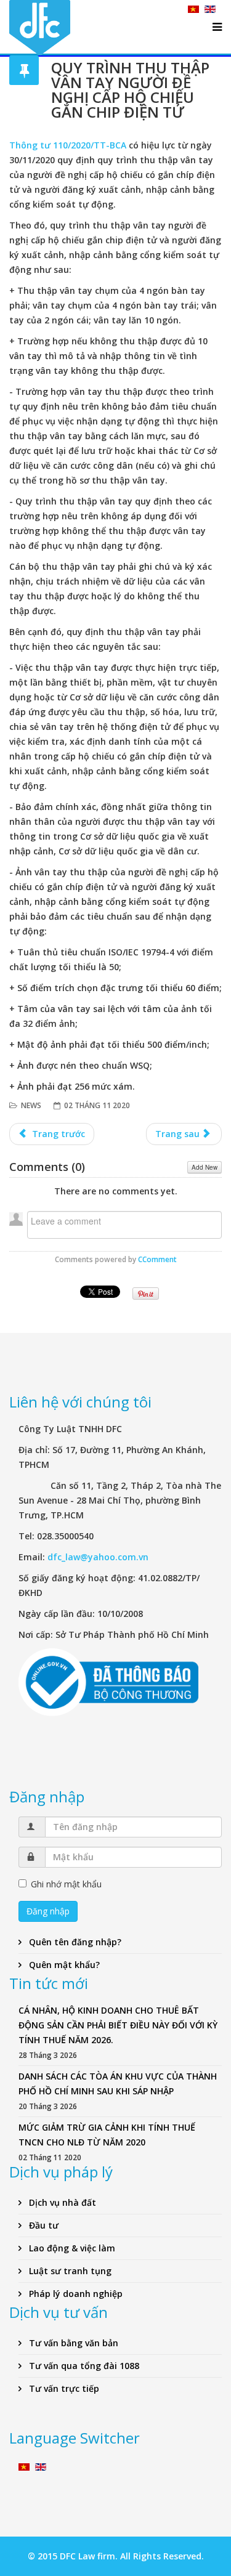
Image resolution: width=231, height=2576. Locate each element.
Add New (205, 1167)
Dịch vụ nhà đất (61, 2202)
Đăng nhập (48, 1911)
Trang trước (57, 1134)
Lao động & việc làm (71, 2248)
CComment (157, 1259)
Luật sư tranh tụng (69, 2271)
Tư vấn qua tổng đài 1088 (83, 2366)
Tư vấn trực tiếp (63, 2388)
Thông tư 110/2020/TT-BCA (68, 145)
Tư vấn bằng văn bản (72, 2343)
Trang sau (179, 1134)
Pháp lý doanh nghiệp (75, 2294)
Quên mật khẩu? (63, 1965)
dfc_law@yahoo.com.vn (98, 1557)
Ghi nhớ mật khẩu (66, 1884)
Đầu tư (43, 2225)
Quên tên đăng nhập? (74, 1942)
